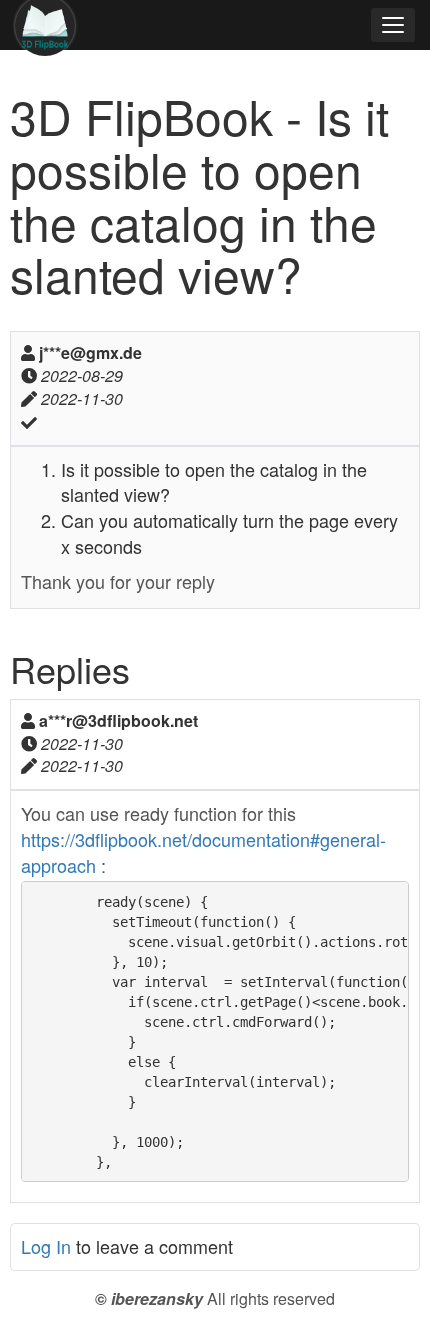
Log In (46, 1246)
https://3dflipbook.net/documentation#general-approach (203, 852)
